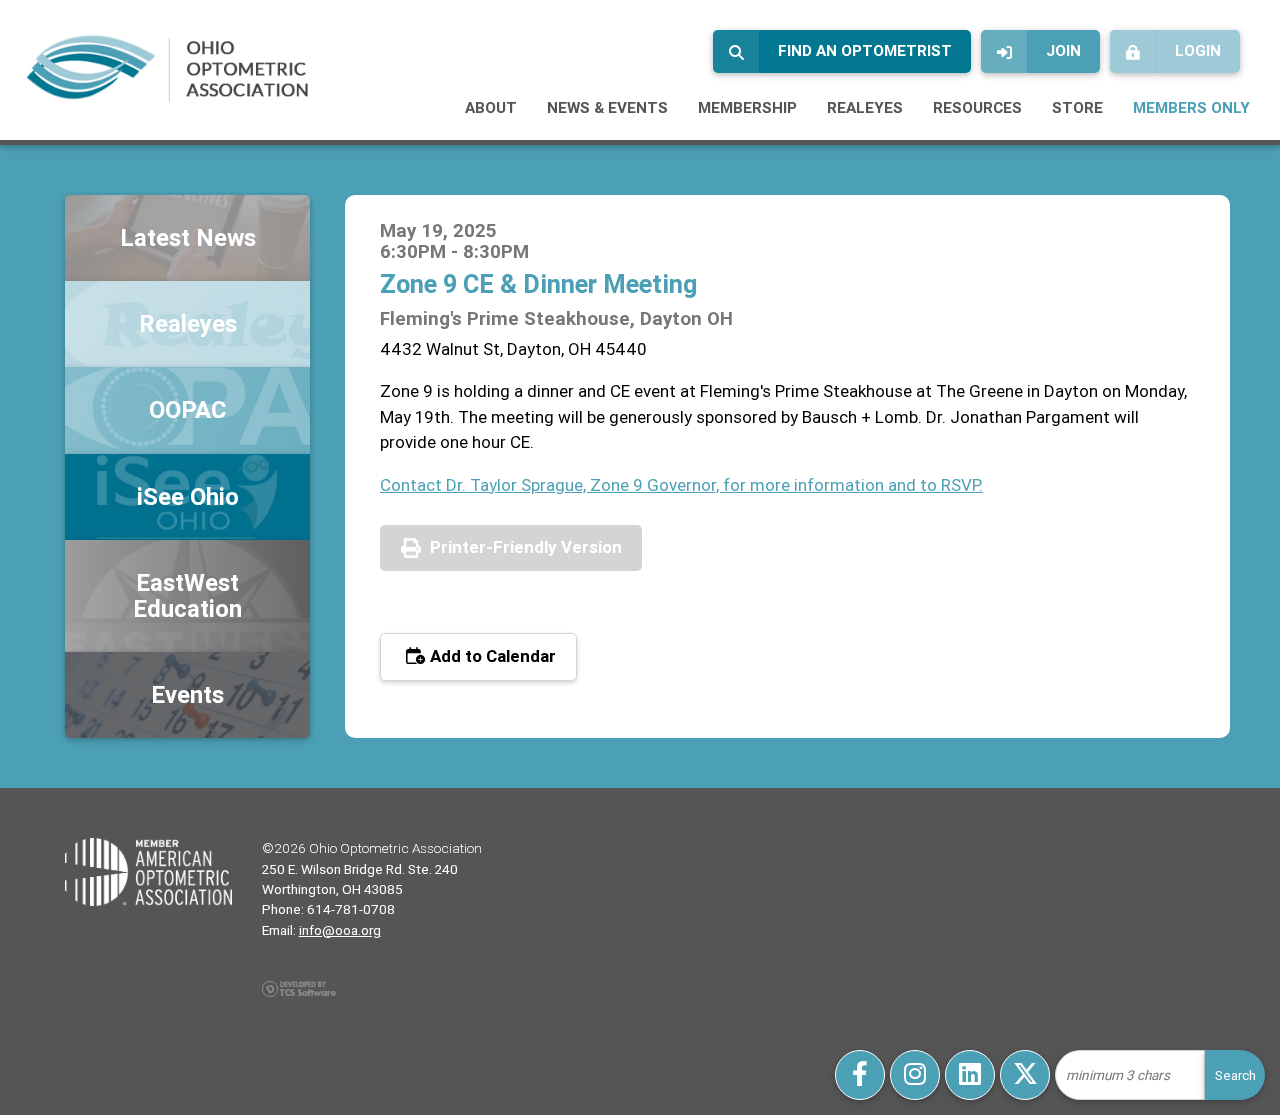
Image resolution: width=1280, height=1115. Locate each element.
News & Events (607, 107)
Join (1063, 50)
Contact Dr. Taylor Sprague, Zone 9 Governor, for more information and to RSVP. (681, 485)
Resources (977, 107)
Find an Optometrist (865, 50)
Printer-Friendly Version (526, 547)
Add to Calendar (491, 656)
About (491, 107)
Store (1077, 107)
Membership (747, 107)
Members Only (1191, 107)
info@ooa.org (340, 930)
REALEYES (865, 107)
